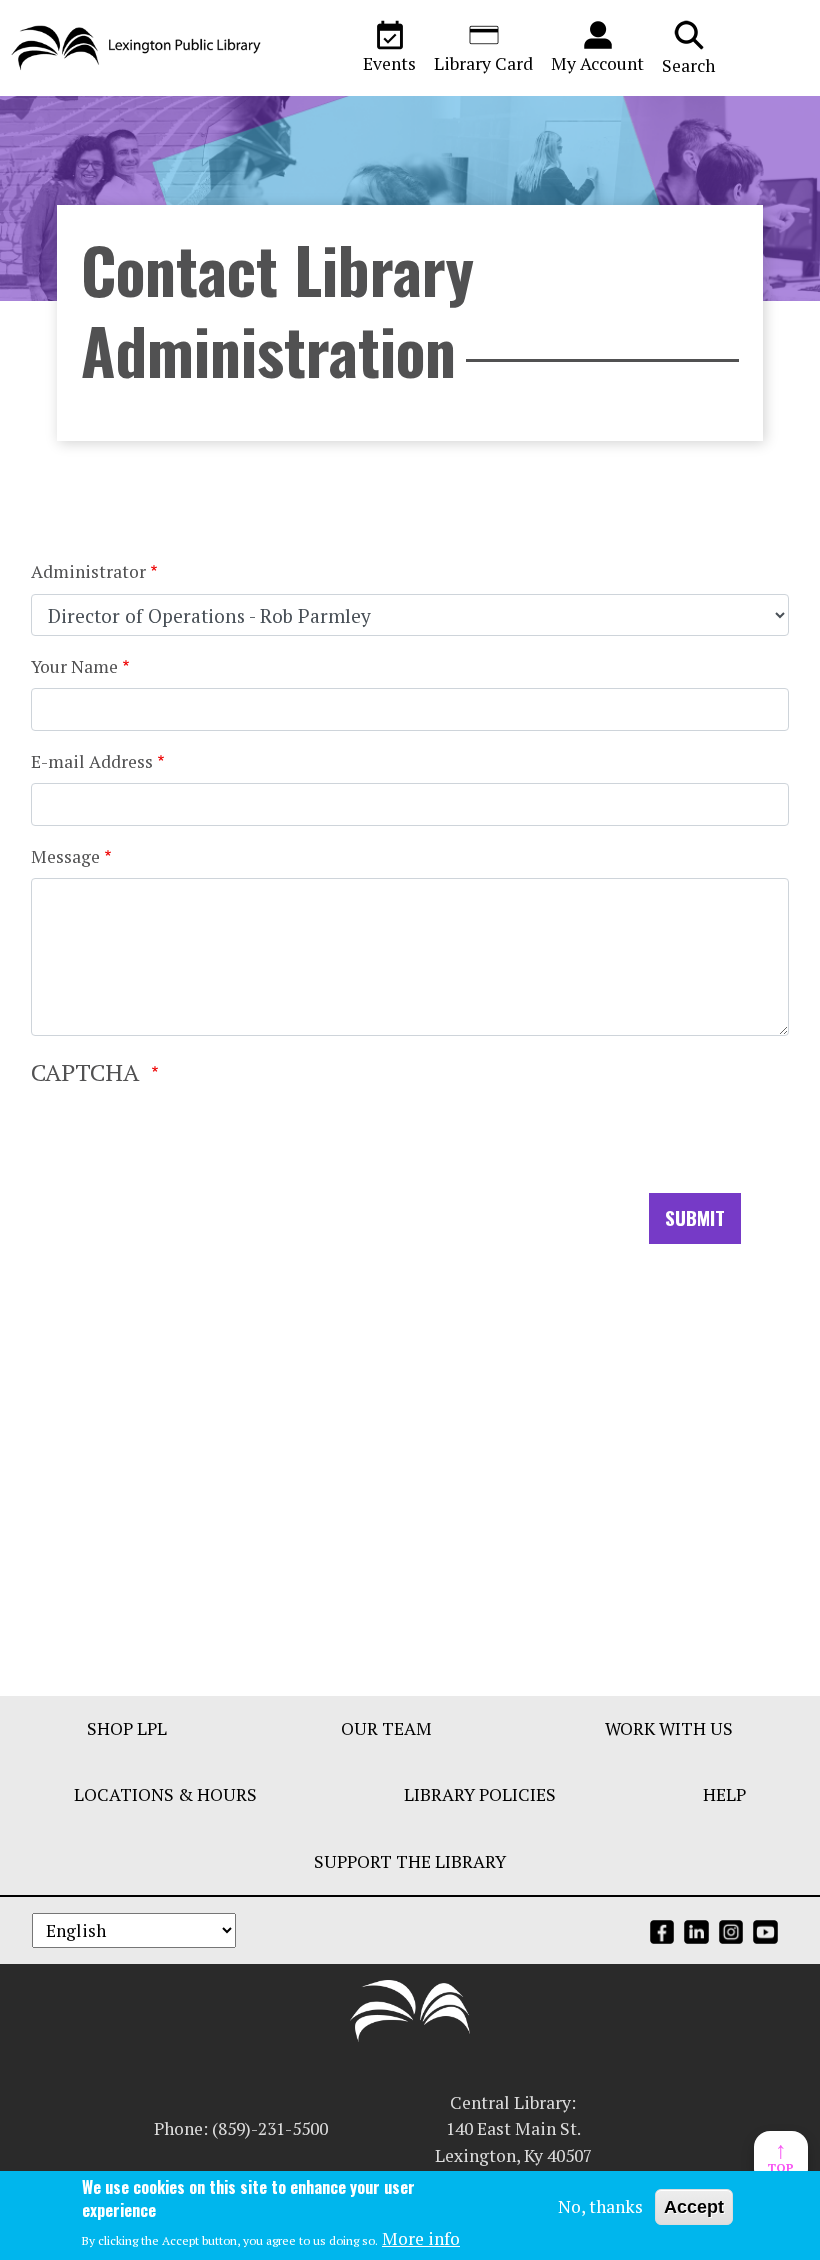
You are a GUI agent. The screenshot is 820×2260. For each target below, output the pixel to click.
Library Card (483, 63)
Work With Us (669, 1728)
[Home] (136, 48)
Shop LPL (127, 1728)
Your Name (74, 666)
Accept (694, 2207)
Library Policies (480, 1794)
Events (389, 63)
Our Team (386, 1728)
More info (421, 2238)
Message (65, 856)
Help (724, 1794)
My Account (597, 63)
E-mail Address (92, 761)
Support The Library (410, 1861)
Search (688, 65)
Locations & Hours (165, 1794)
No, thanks (600, 2206)
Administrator (88, 571)
